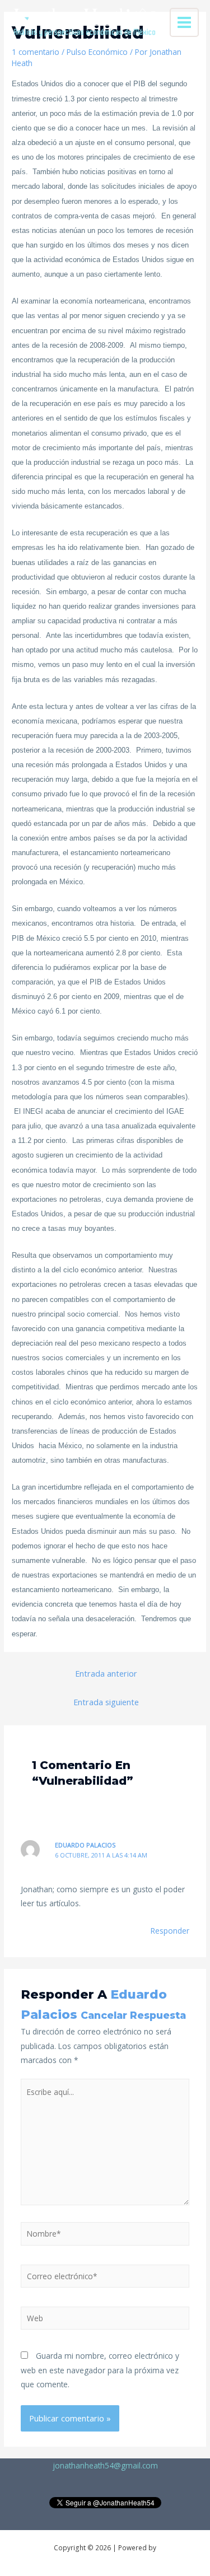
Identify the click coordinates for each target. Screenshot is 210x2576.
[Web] (105, 2320)
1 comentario (36, 52)
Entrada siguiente (106, 1702)
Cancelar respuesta (133, 2015)
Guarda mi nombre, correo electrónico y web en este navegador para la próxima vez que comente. (100, 2370)
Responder (170, 1931)
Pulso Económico (97, 52)
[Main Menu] (185, 23)
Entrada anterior (106, 1673)
